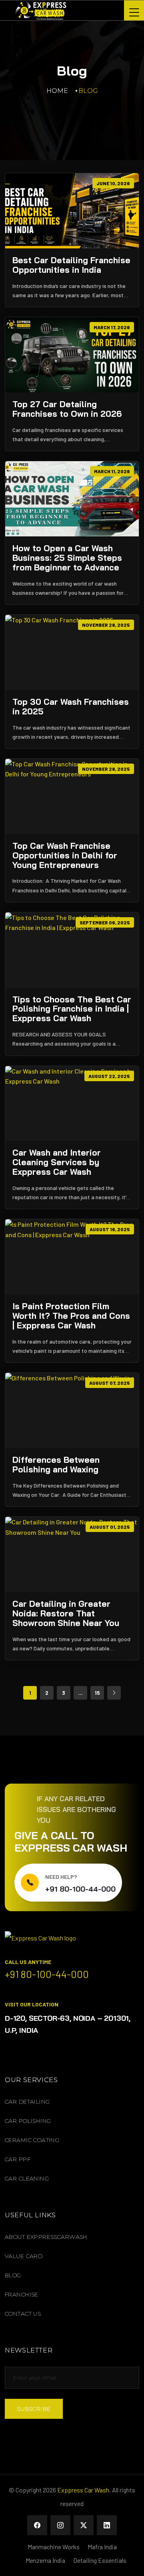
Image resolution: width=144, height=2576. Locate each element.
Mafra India (102, 2547)
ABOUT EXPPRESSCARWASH (46, 2237)
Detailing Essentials (100, 2560)
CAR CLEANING (27, 2178)
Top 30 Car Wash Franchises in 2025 (71, 707)
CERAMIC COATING (32, 2140)
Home (57, 91)
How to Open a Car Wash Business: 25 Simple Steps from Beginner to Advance (67, 558)
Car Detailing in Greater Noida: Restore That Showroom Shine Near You (66, 1614)
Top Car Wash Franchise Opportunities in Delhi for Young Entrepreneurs (65, 856)
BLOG (13, 2275)
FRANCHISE (22, 2294)
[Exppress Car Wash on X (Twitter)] (84, 2525)
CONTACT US (23, 2314)
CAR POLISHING (28, 2121)
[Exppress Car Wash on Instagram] (60, 2525)
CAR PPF (18, 2159)
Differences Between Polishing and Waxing (56, 1465)
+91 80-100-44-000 (80, 1889)
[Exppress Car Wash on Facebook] (37, 2525)
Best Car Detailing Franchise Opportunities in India (71, 265)
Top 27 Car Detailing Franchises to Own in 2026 (67, 409)
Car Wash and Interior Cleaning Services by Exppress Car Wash (57, 1162)
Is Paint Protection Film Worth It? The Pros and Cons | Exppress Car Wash (71, 1316)
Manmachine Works (54, 2547)
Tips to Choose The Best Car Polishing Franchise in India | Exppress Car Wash (72, 1009)
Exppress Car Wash (83, 2490)
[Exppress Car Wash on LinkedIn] (107, 2525)
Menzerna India (45, 2560)
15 (97, 1693)
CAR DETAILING (27, 2102)
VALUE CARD (24, 2256)
